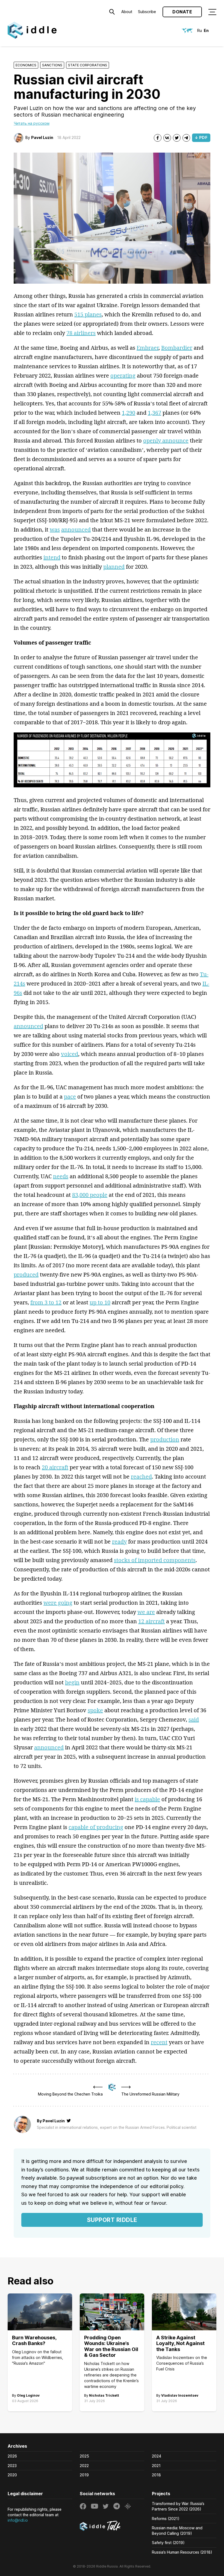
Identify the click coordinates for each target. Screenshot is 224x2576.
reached (141, 1477)
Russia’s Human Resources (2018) (182, 2552)
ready (119, 1541)
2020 (12, 2475)
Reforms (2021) (166, 2519)
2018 (156, 2475)
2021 (156, 2466)
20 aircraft (55, 1467)
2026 (12, 2456)
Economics (26, 65)
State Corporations (88, 65)
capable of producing (96, 1827)
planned (114, 567)
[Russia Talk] (112, 2527)
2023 (12, 2466)
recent (159, 2042)
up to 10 (100, 1302)
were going (58, 1603)
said (194, 1719)
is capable (147, 1799)
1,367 (154, 413)
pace (70, 1096)
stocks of (126, 1560)
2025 (84, 2456)
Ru (200, 30)
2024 (157, 2456)
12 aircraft (151, 1621)
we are (146, 1612)
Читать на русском (32, 123)
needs (61, 1176)
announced (76, 529)
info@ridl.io (18, 2520)
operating (123, 376)
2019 (84, 2475)
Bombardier (177, 348)
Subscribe (147, 12)
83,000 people (90, 1195)
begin (72, 1682)
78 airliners (81, 333)
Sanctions (52, 65)
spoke (95, 1710)
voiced (70, 1054)
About (127, 12)
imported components (167, 1560)
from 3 (40, 1302)
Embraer (148, 348)
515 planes (88, 314)
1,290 (129, 413)
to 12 (55, 1302)
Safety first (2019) (168, 2543)
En (206, 30)
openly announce (166, 440)
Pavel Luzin (42, 137)
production (165, 1439)
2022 (84, 2466)
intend (52, 557)
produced (26, 1274)
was (55, 529)
